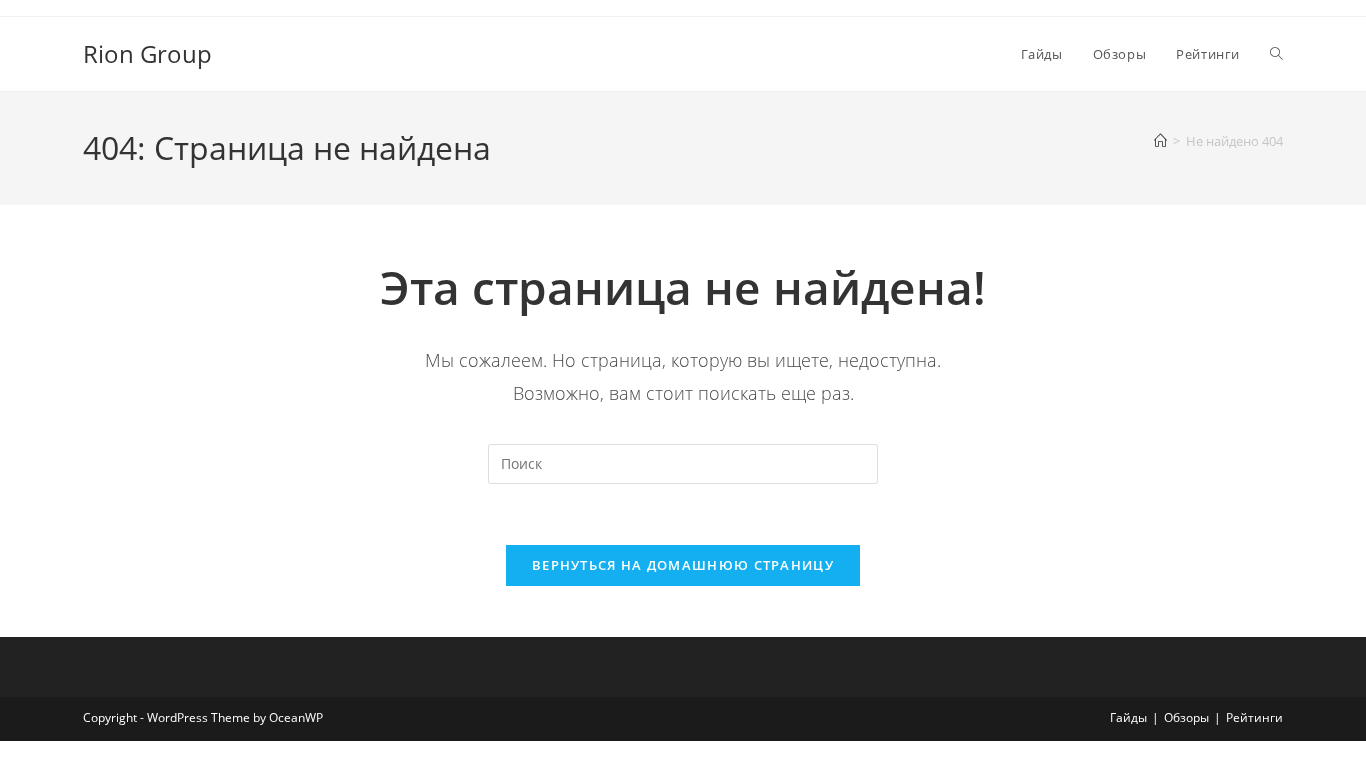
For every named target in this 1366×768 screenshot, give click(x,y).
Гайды (1128, 717)
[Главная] (1160, 141)
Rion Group (147, 53)
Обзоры (1186, 717)
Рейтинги (1254, 717)
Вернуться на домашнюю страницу (683, 565)
